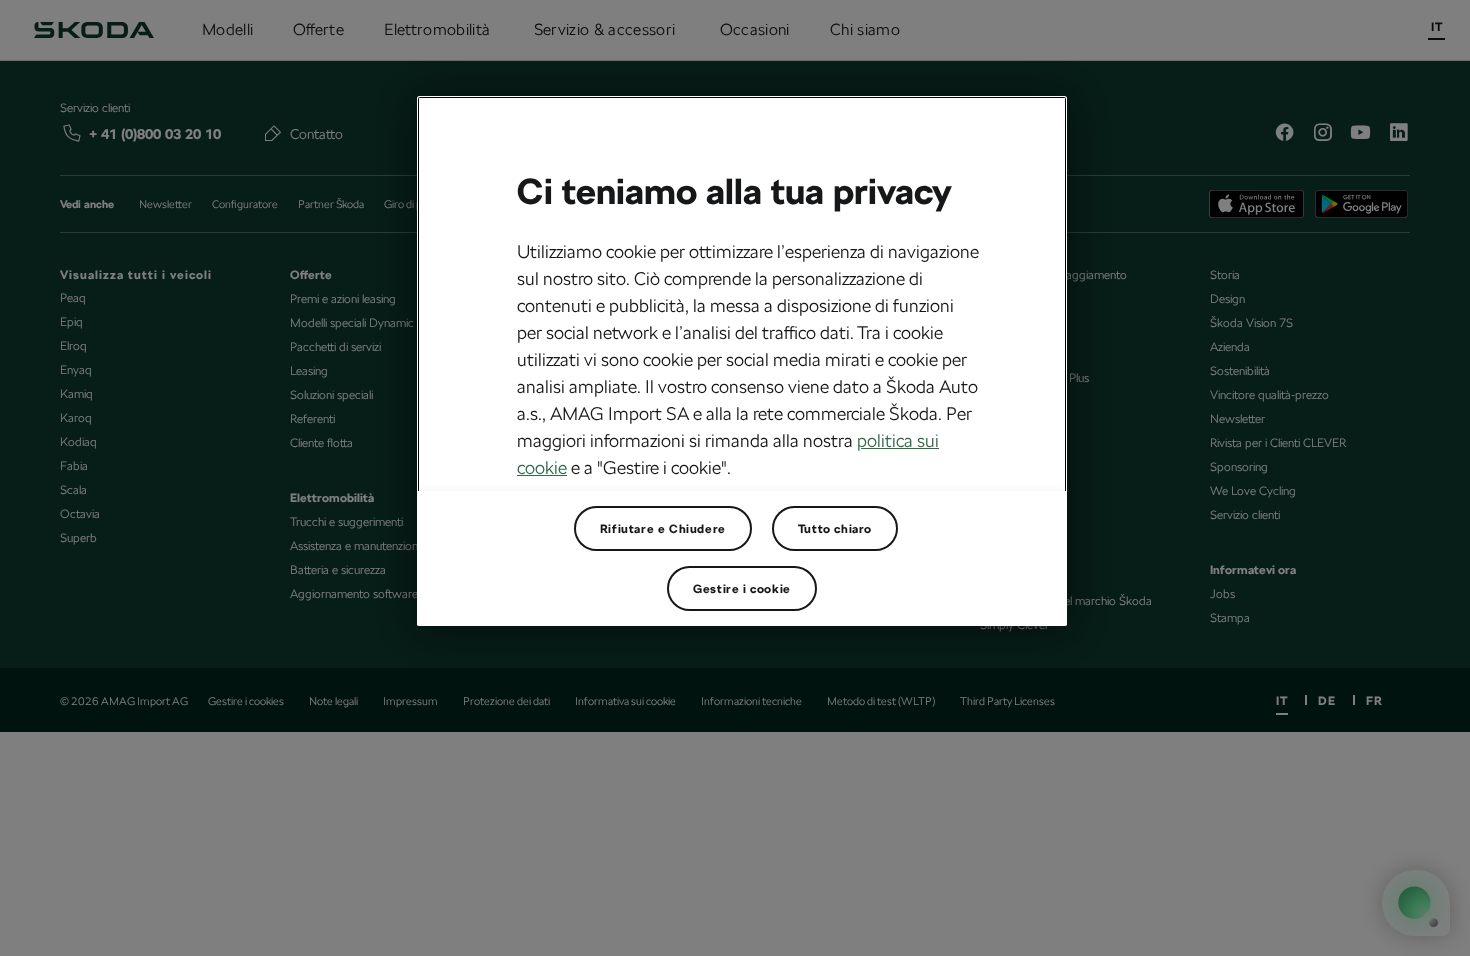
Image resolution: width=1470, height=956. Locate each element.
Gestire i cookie (742, 589)
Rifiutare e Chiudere (663, 529)
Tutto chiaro (835, 529)
